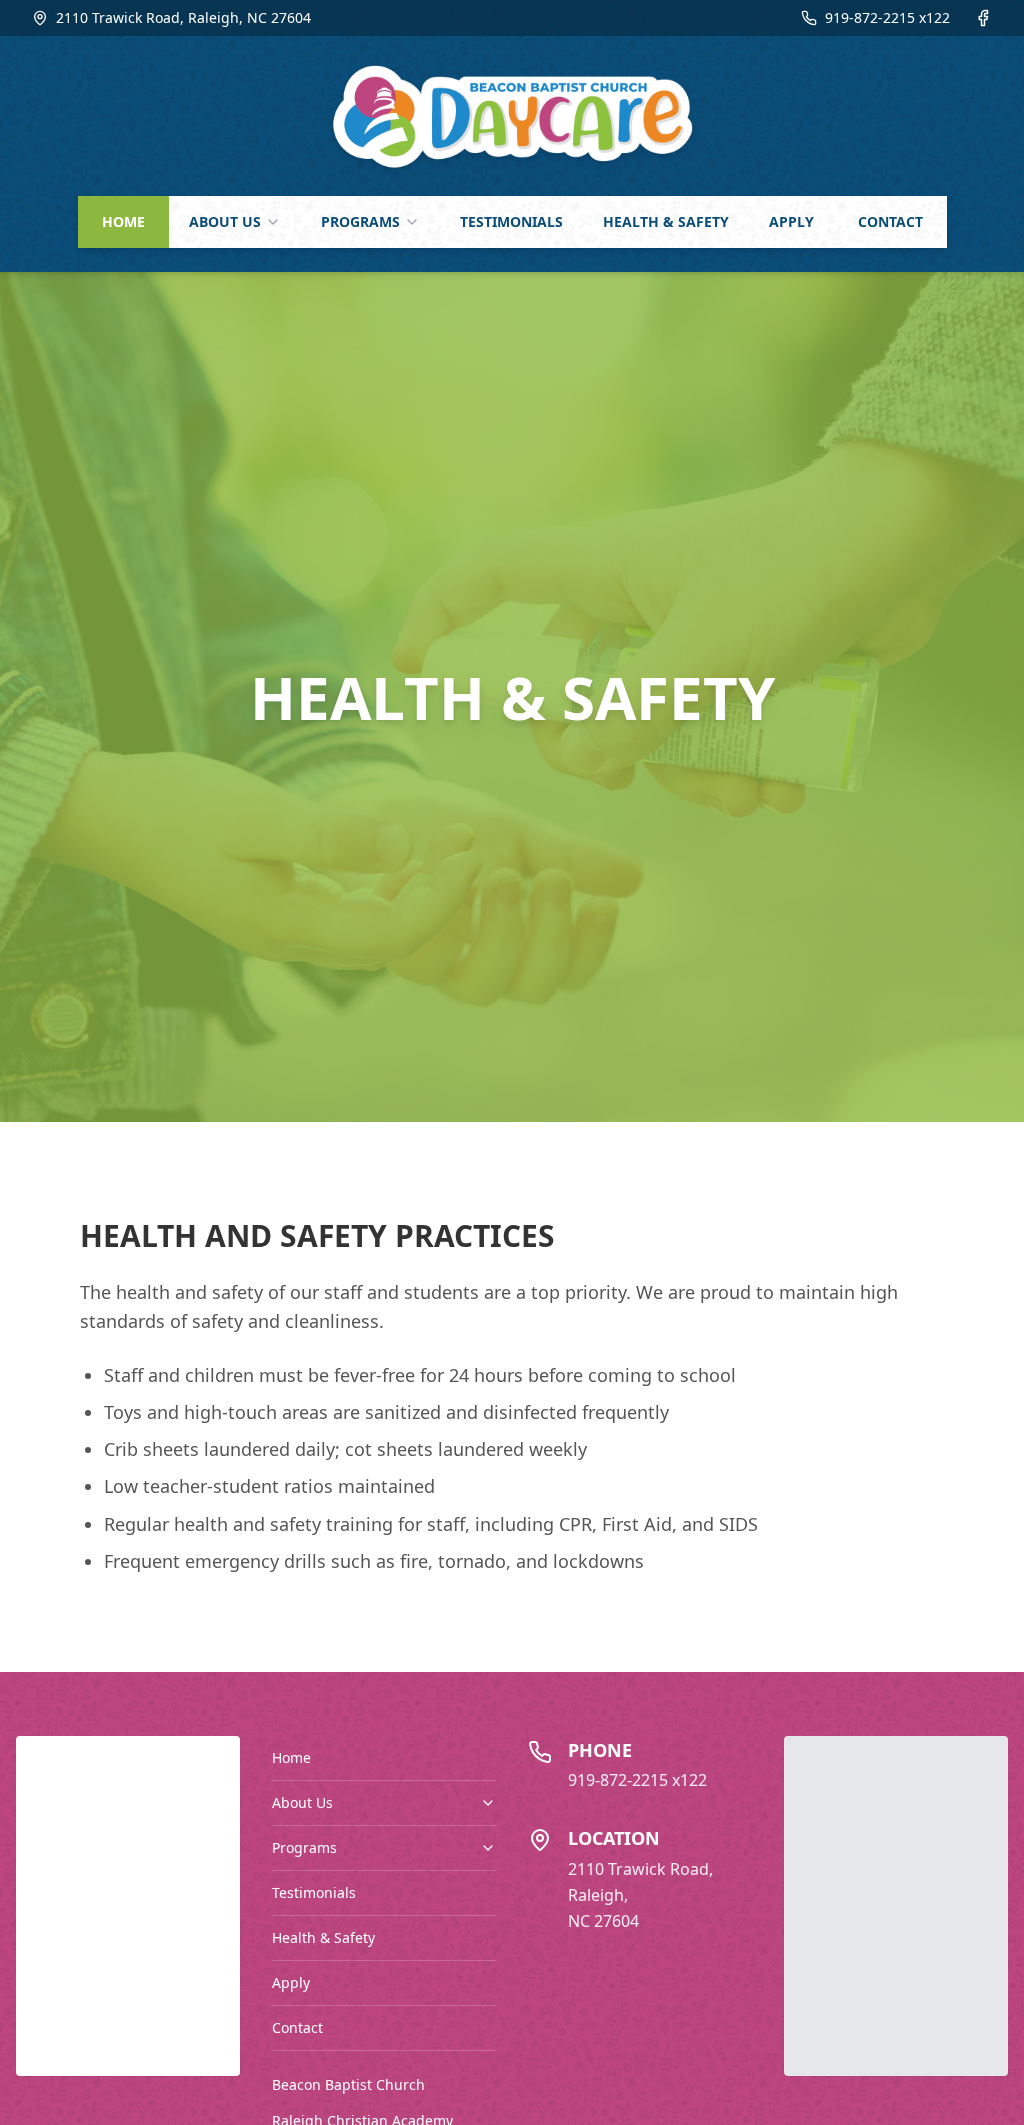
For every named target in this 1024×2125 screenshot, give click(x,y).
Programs (304, 1847)
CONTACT (890, 221)
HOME (123, 221)
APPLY (791, 221)
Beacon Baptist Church (348, 2084)
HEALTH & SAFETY (666, 221)
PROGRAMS (360, 221)
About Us (302, 1802)
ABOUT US (225, 221)
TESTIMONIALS (511, 221)
